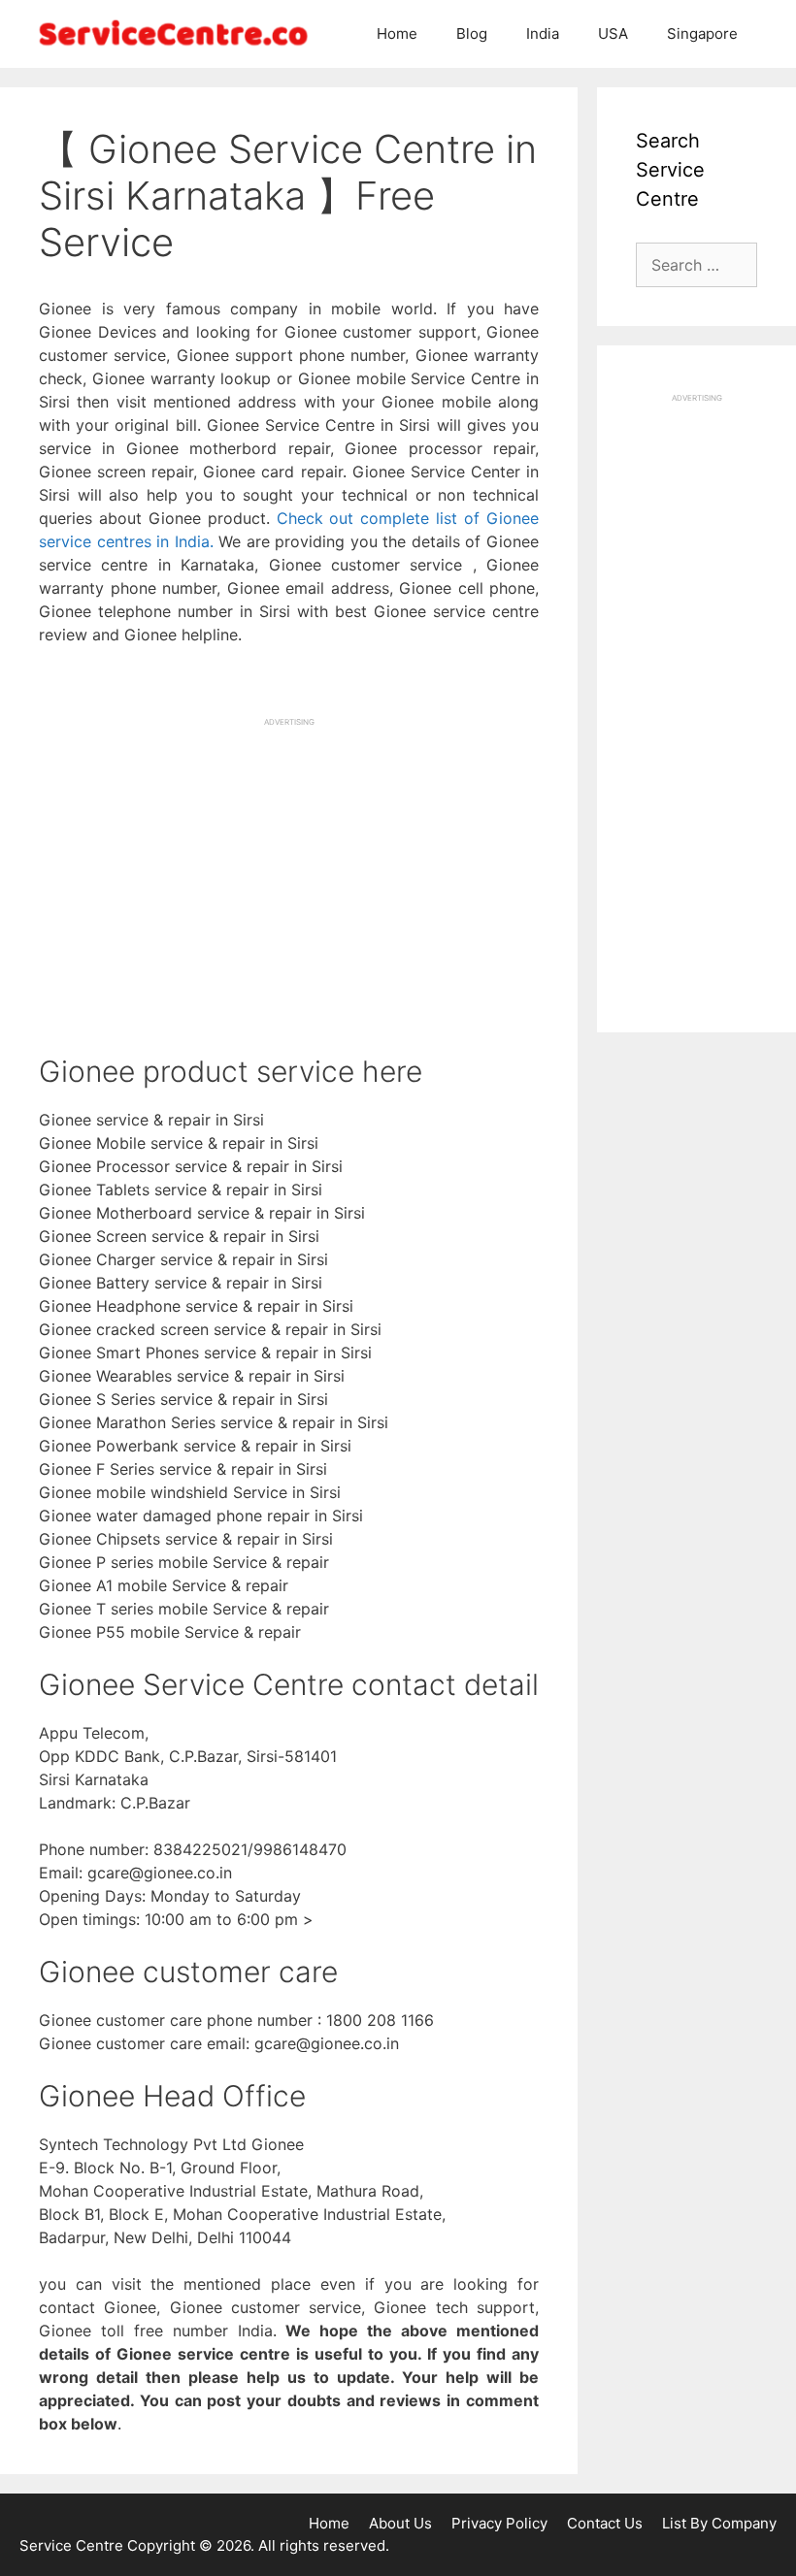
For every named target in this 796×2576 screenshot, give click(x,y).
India (543, 33)
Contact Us (605, 2523)
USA (613, 33)
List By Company (719, 2523)
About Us (400, 2523)
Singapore (702, 33)
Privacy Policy (499, 2523)
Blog (472, 33)
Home (397, 33)
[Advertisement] (289, 864)
